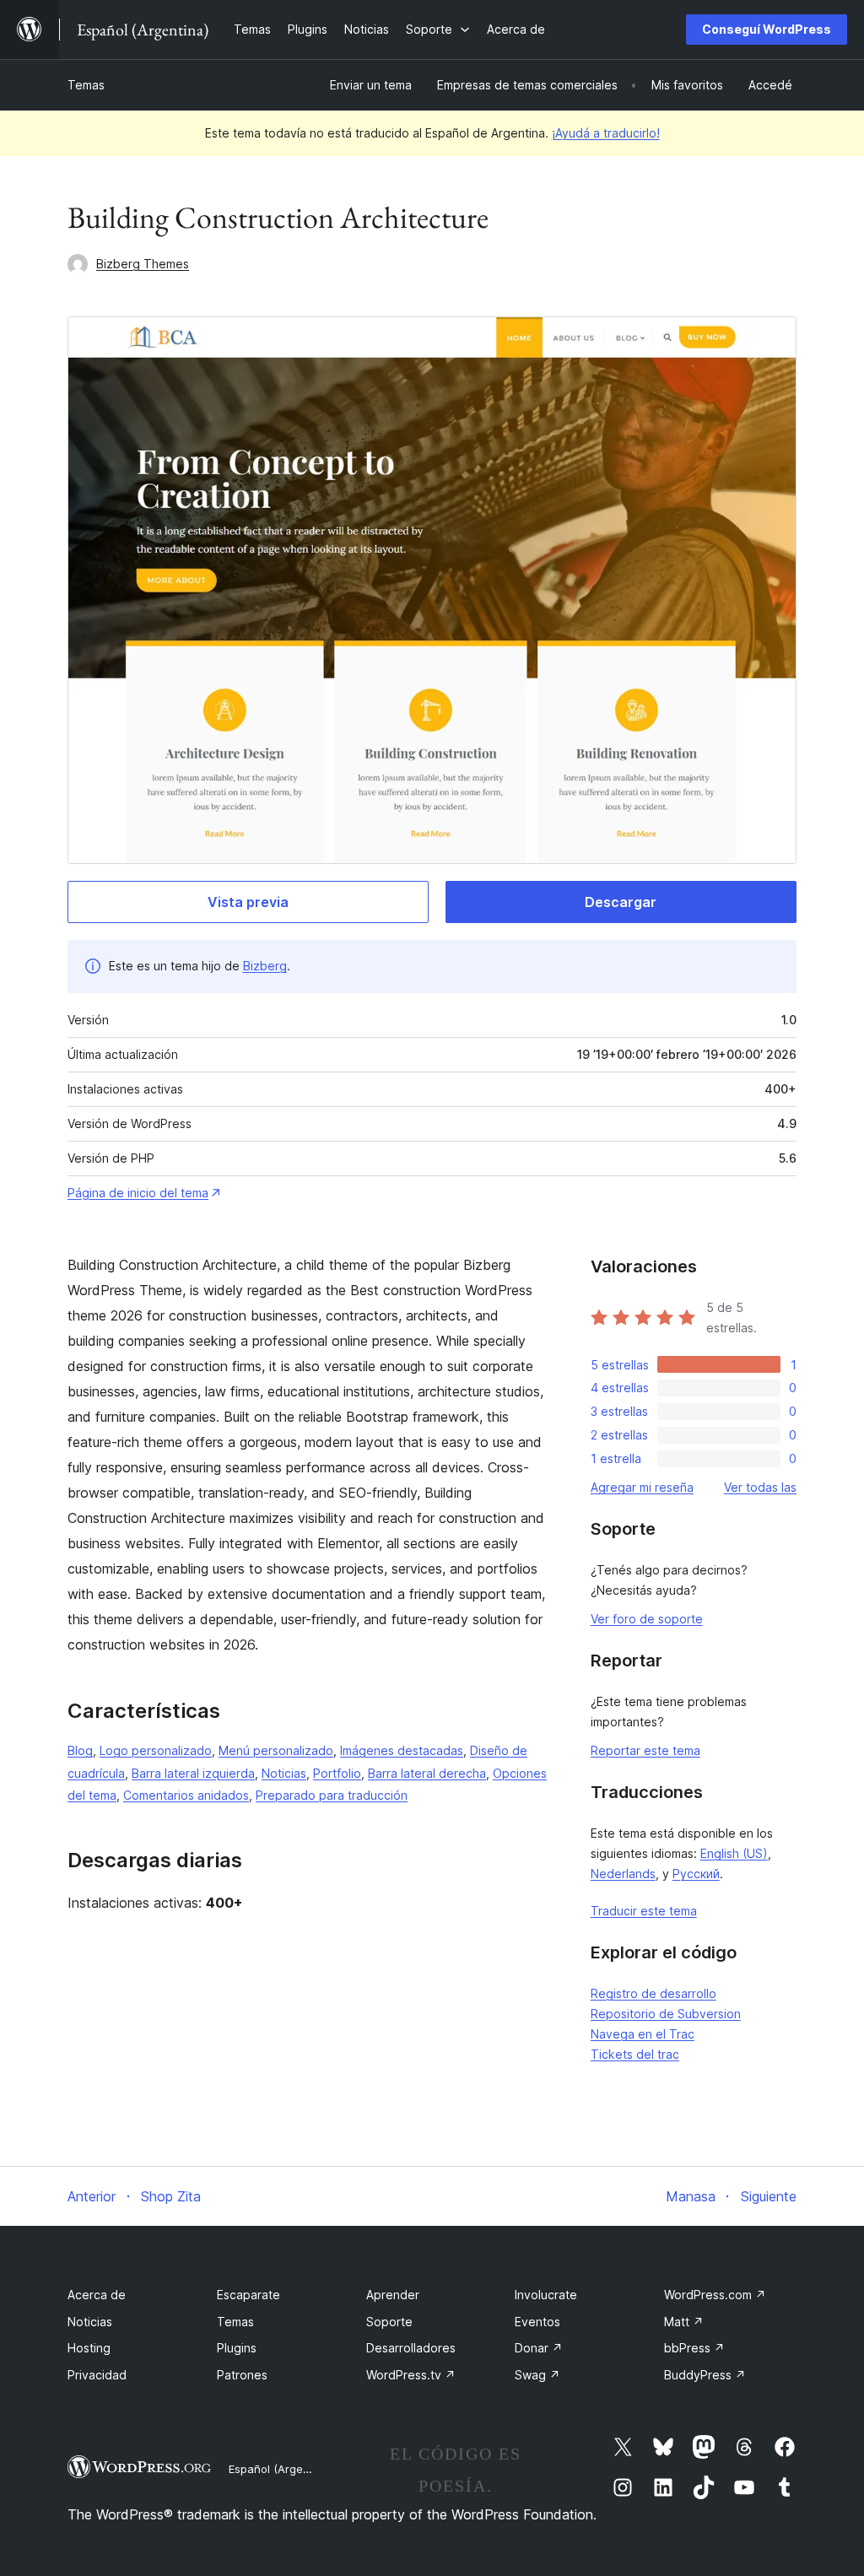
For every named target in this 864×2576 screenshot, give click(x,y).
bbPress (694, 2348)
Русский (696, 1874)
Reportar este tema (645, 1750)
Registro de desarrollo (653, 1993)
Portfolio (337, 1773)
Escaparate (248, 2295)
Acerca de (97, 2295)
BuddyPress (705, 2375)
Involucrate (546, 2295)
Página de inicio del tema (138, 1193)
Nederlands (623, 1874)
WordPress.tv (411, 2375)
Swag (537, 2375)
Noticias (284, 1773)
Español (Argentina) (281, 2469)
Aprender (393, 2295)
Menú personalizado (276, 1750)
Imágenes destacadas (402, 1750)
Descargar (621, 902)
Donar (539, 2348)
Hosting (89, 2348)
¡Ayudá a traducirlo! (606, 133)
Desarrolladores (411, 2348)
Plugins (237, 2348)
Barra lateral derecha (427, 1773)
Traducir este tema (644, 1911)
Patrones (242, 2375)
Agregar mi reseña (642, 1487)
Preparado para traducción (332, 1795)
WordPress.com (715, 2295)
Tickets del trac (635, 2054)
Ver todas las (760, 1487)
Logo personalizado (156, 1750)
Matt (684, 2322)
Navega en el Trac (643, 2034)
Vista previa (248, 902)
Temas (86, 85)
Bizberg (265, 966)
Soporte (389, 2322)
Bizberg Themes (143, 264)
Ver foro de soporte (647, 1619)
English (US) (734, 1853)
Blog (80, 1750)
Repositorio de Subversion (666, 2014)
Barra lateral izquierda (193, 1773)
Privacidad (97, 2375)
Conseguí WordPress (767, 29)
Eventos (537, 2322)
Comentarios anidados (186, 1795)
